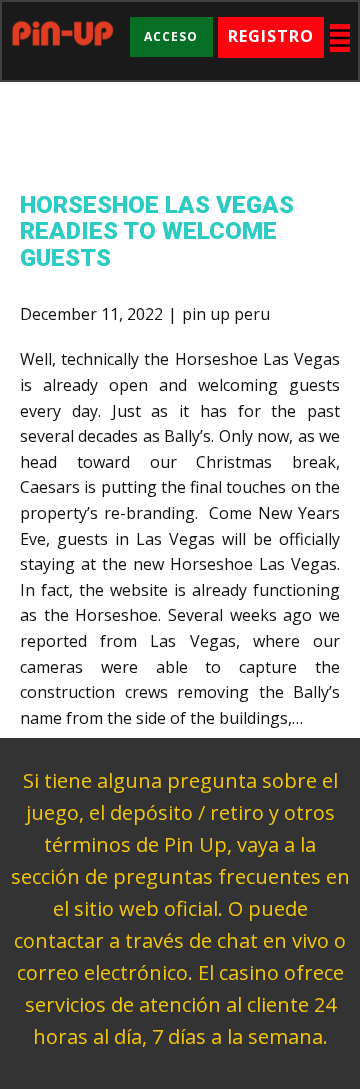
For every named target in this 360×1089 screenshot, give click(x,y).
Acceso (171, 36)
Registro (271, 36)
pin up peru (226, 314)
